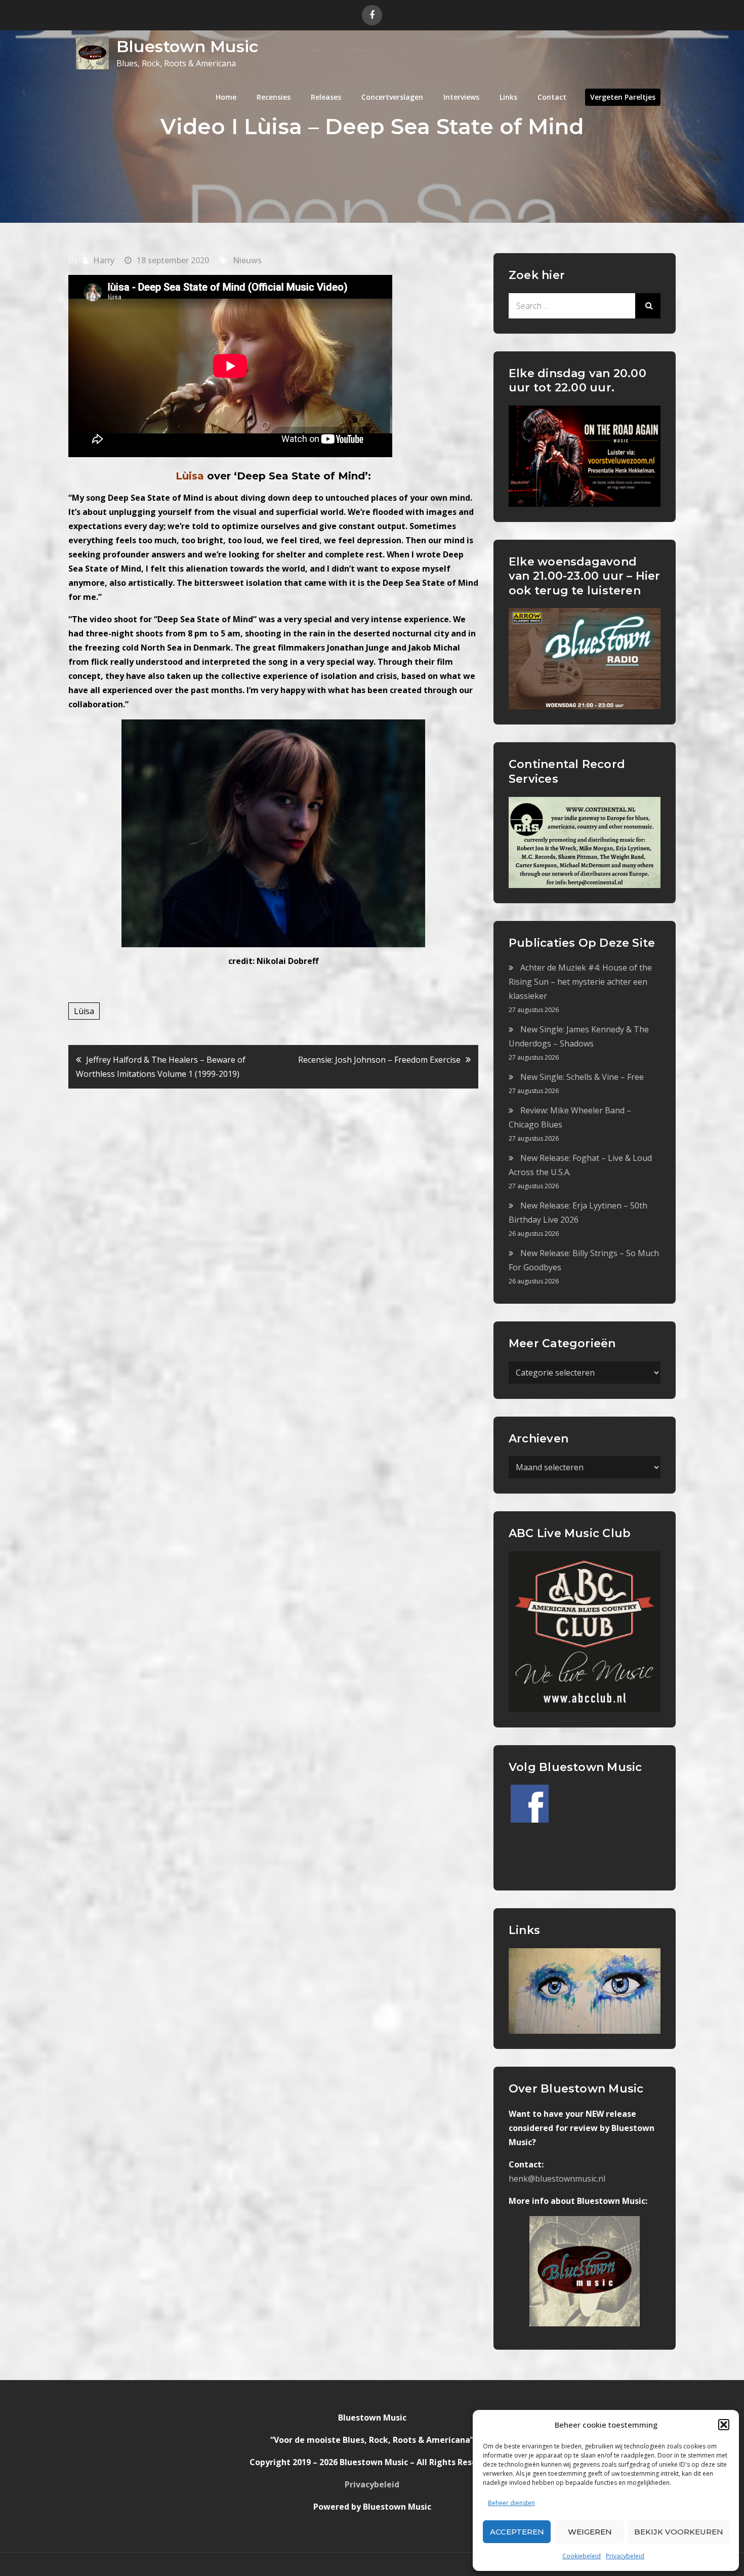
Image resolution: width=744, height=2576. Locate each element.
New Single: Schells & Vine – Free (582, 1077)
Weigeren (590, 2532)
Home (226, 97)
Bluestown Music (187, 46)
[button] (724, 2425)
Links (508, 97)
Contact (552, 97)
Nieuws (247, 260)
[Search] (648, 306)
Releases (326, 97)
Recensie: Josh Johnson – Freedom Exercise (379, 1060)
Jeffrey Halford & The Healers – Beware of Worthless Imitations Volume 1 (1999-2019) (161, 1067)
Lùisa (84, 1011)
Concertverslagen (392, 97)
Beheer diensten (511, 2503)
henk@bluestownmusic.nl (557, 2179)
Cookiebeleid (582, 2556)
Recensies (274, 97)
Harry (104, 260)
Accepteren (517, 2532)
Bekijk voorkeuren (679, 2532)
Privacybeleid (625, 2556)
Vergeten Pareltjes (623, 97)
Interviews (461, 97)
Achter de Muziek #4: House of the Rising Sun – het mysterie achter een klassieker (580, 982)
